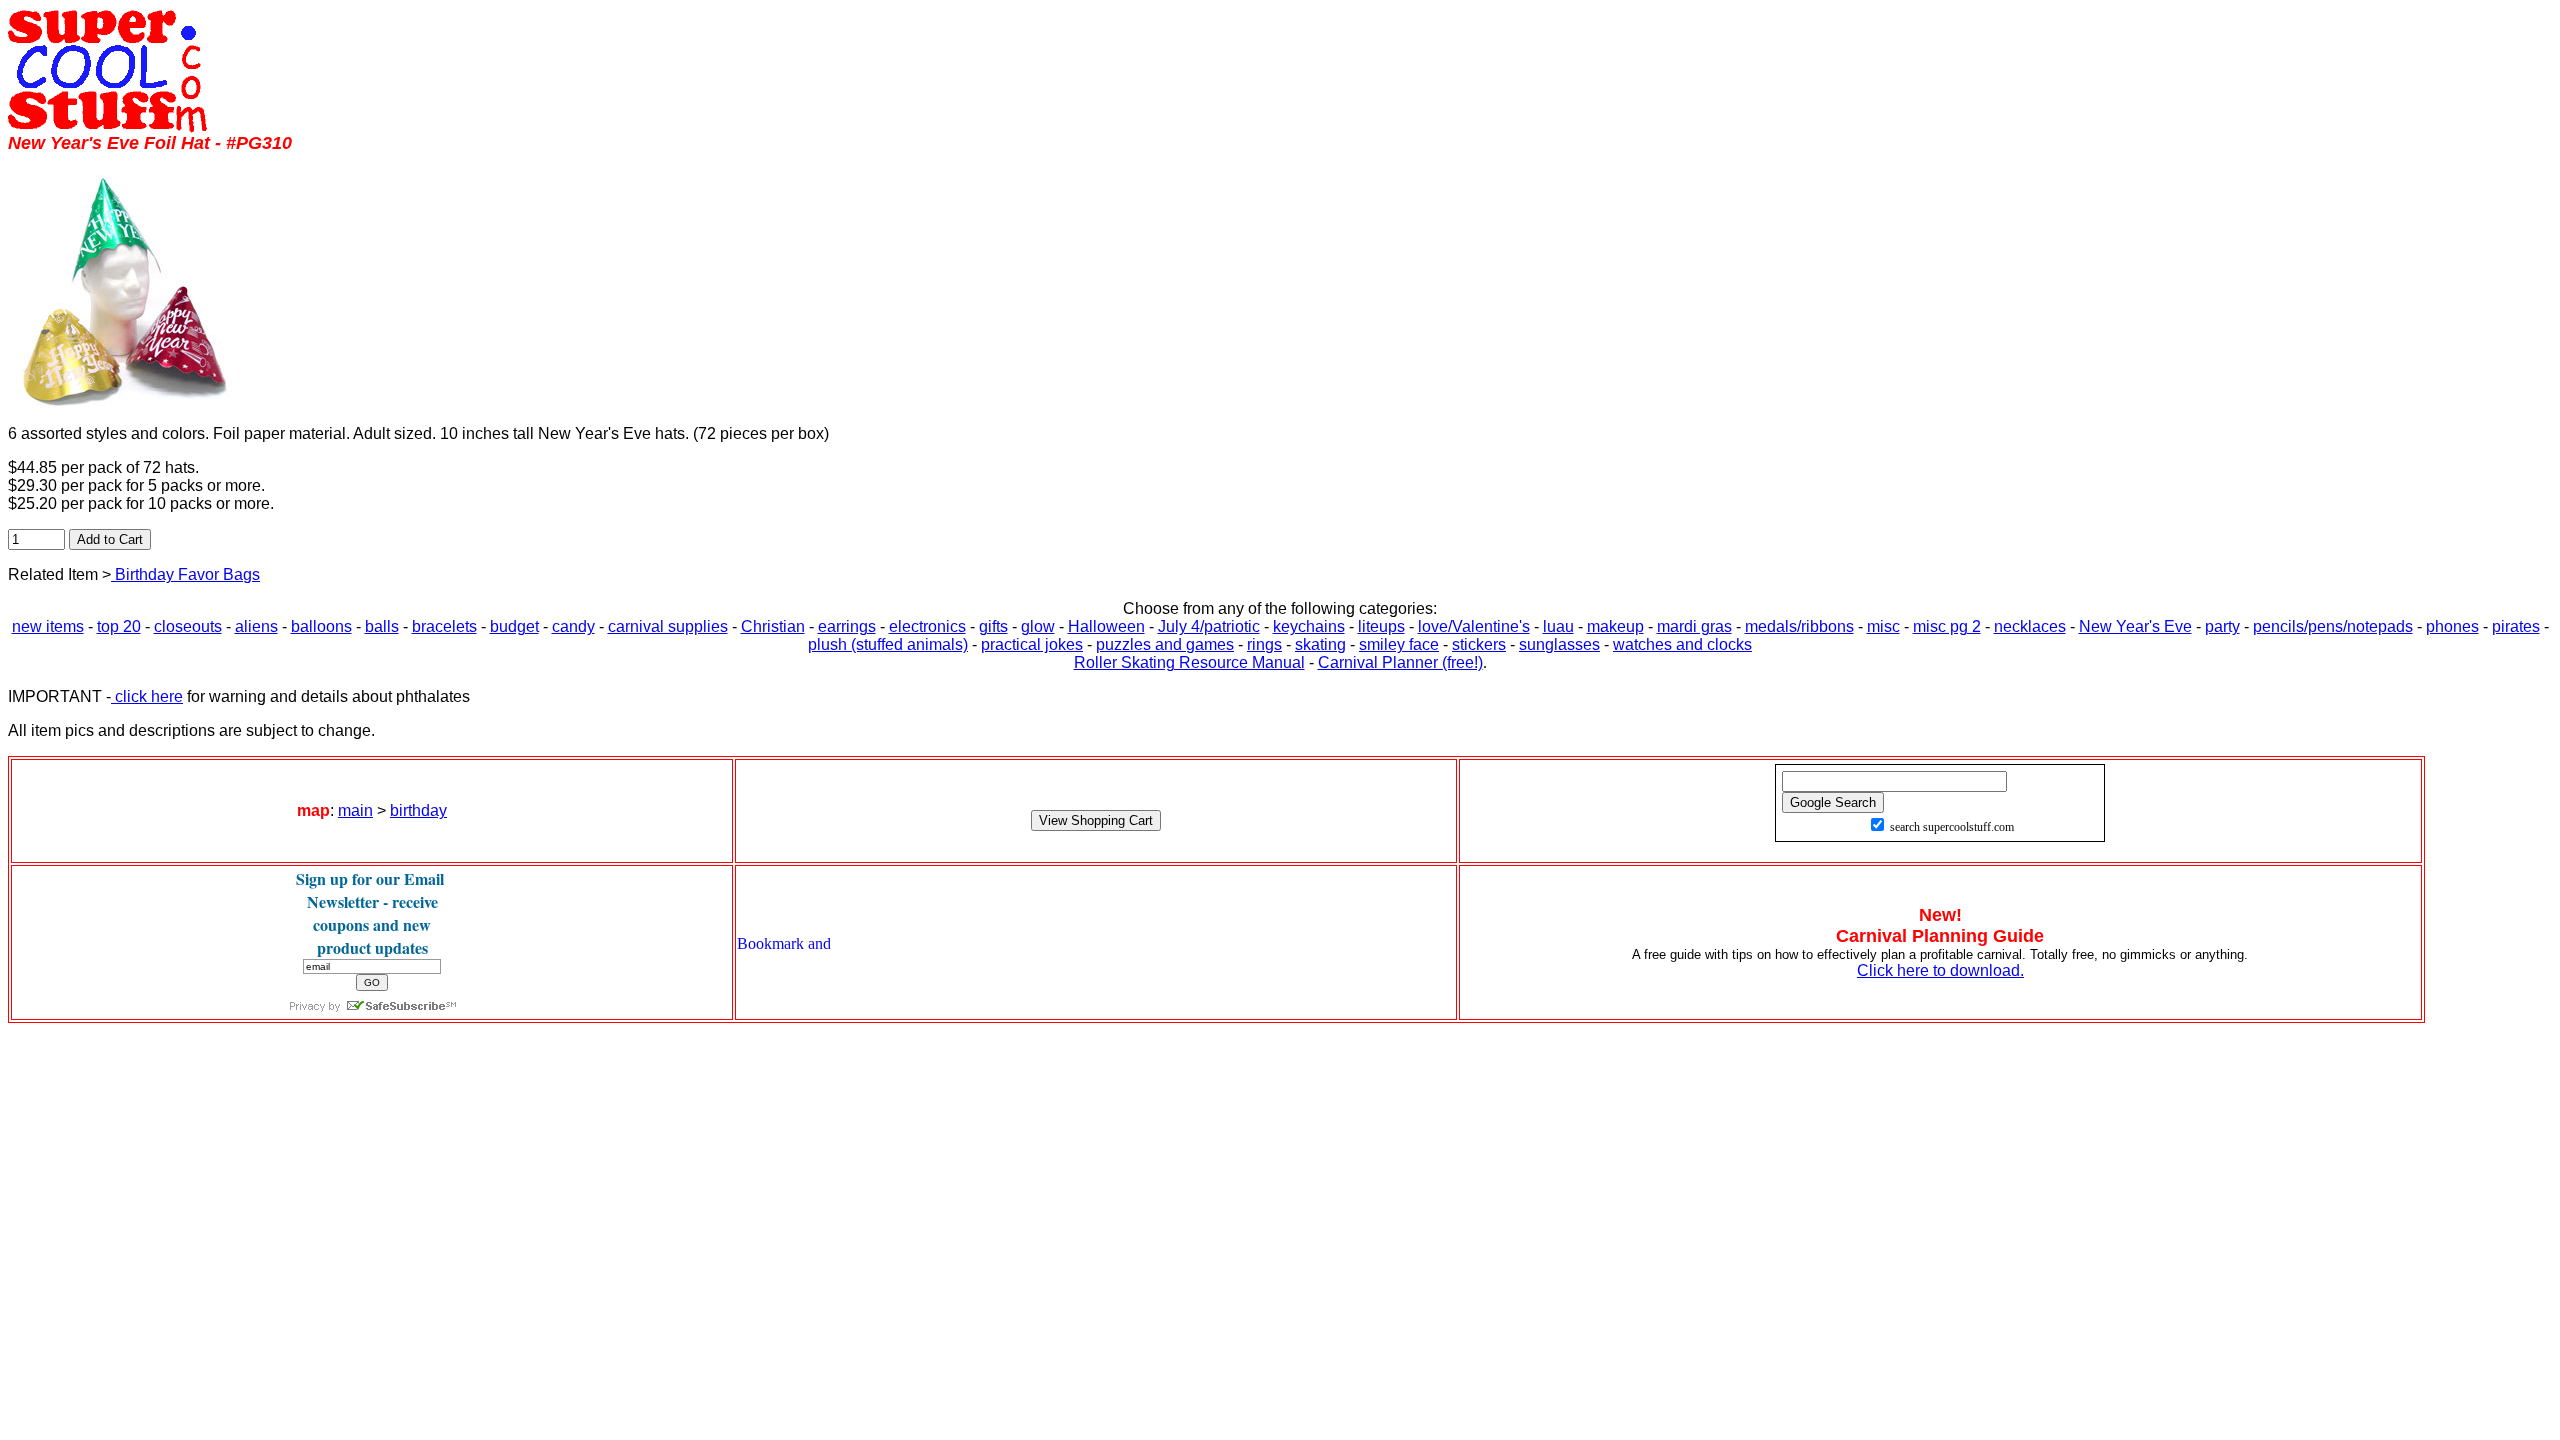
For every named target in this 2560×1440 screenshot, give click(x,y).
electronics (927, 626)
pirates (2516, 626)
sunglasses (1559, 644)
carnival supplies (668, 626)
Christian (773, 626)
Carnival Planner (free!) (1400, 662)
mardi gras (1694, 626)
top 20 (119, 626)
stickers (1479, 644)
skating (1320, 644)
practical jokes (1032, 644)
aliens (256, 626)
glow (1038, 626)
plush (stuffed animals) (888, 644)
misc (1883, 626)
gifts (993, 626)
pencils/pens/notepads (2333, 626)
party (2222, 626)
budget (514, 626)
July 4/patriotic (1209, 626)
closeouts (188, 626)
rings (1264, 644)
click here (147, 696)
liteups (1381, 626)
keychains (1309, 626)
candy (573, 626)
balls (382, 626)
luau (1558, 626)
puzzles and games (1165, 644)
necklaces (2030, 626)
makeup (1615, 626)
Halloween (1106, 626)
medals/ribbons (1799, 626)
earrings (847, 626)
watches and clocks (1682, 644)
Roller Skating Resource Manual (1189, 662)
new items (48, 626)
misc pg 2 (1947, 626)
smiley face (1399, 644)
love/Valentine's (1474, 626)
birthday (418, 810)
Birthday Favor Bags (185, 574)
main (355, 810)
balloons (321, 626)
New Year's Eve (2135, 626)
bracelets (444, 626)
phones (2452, 626)
